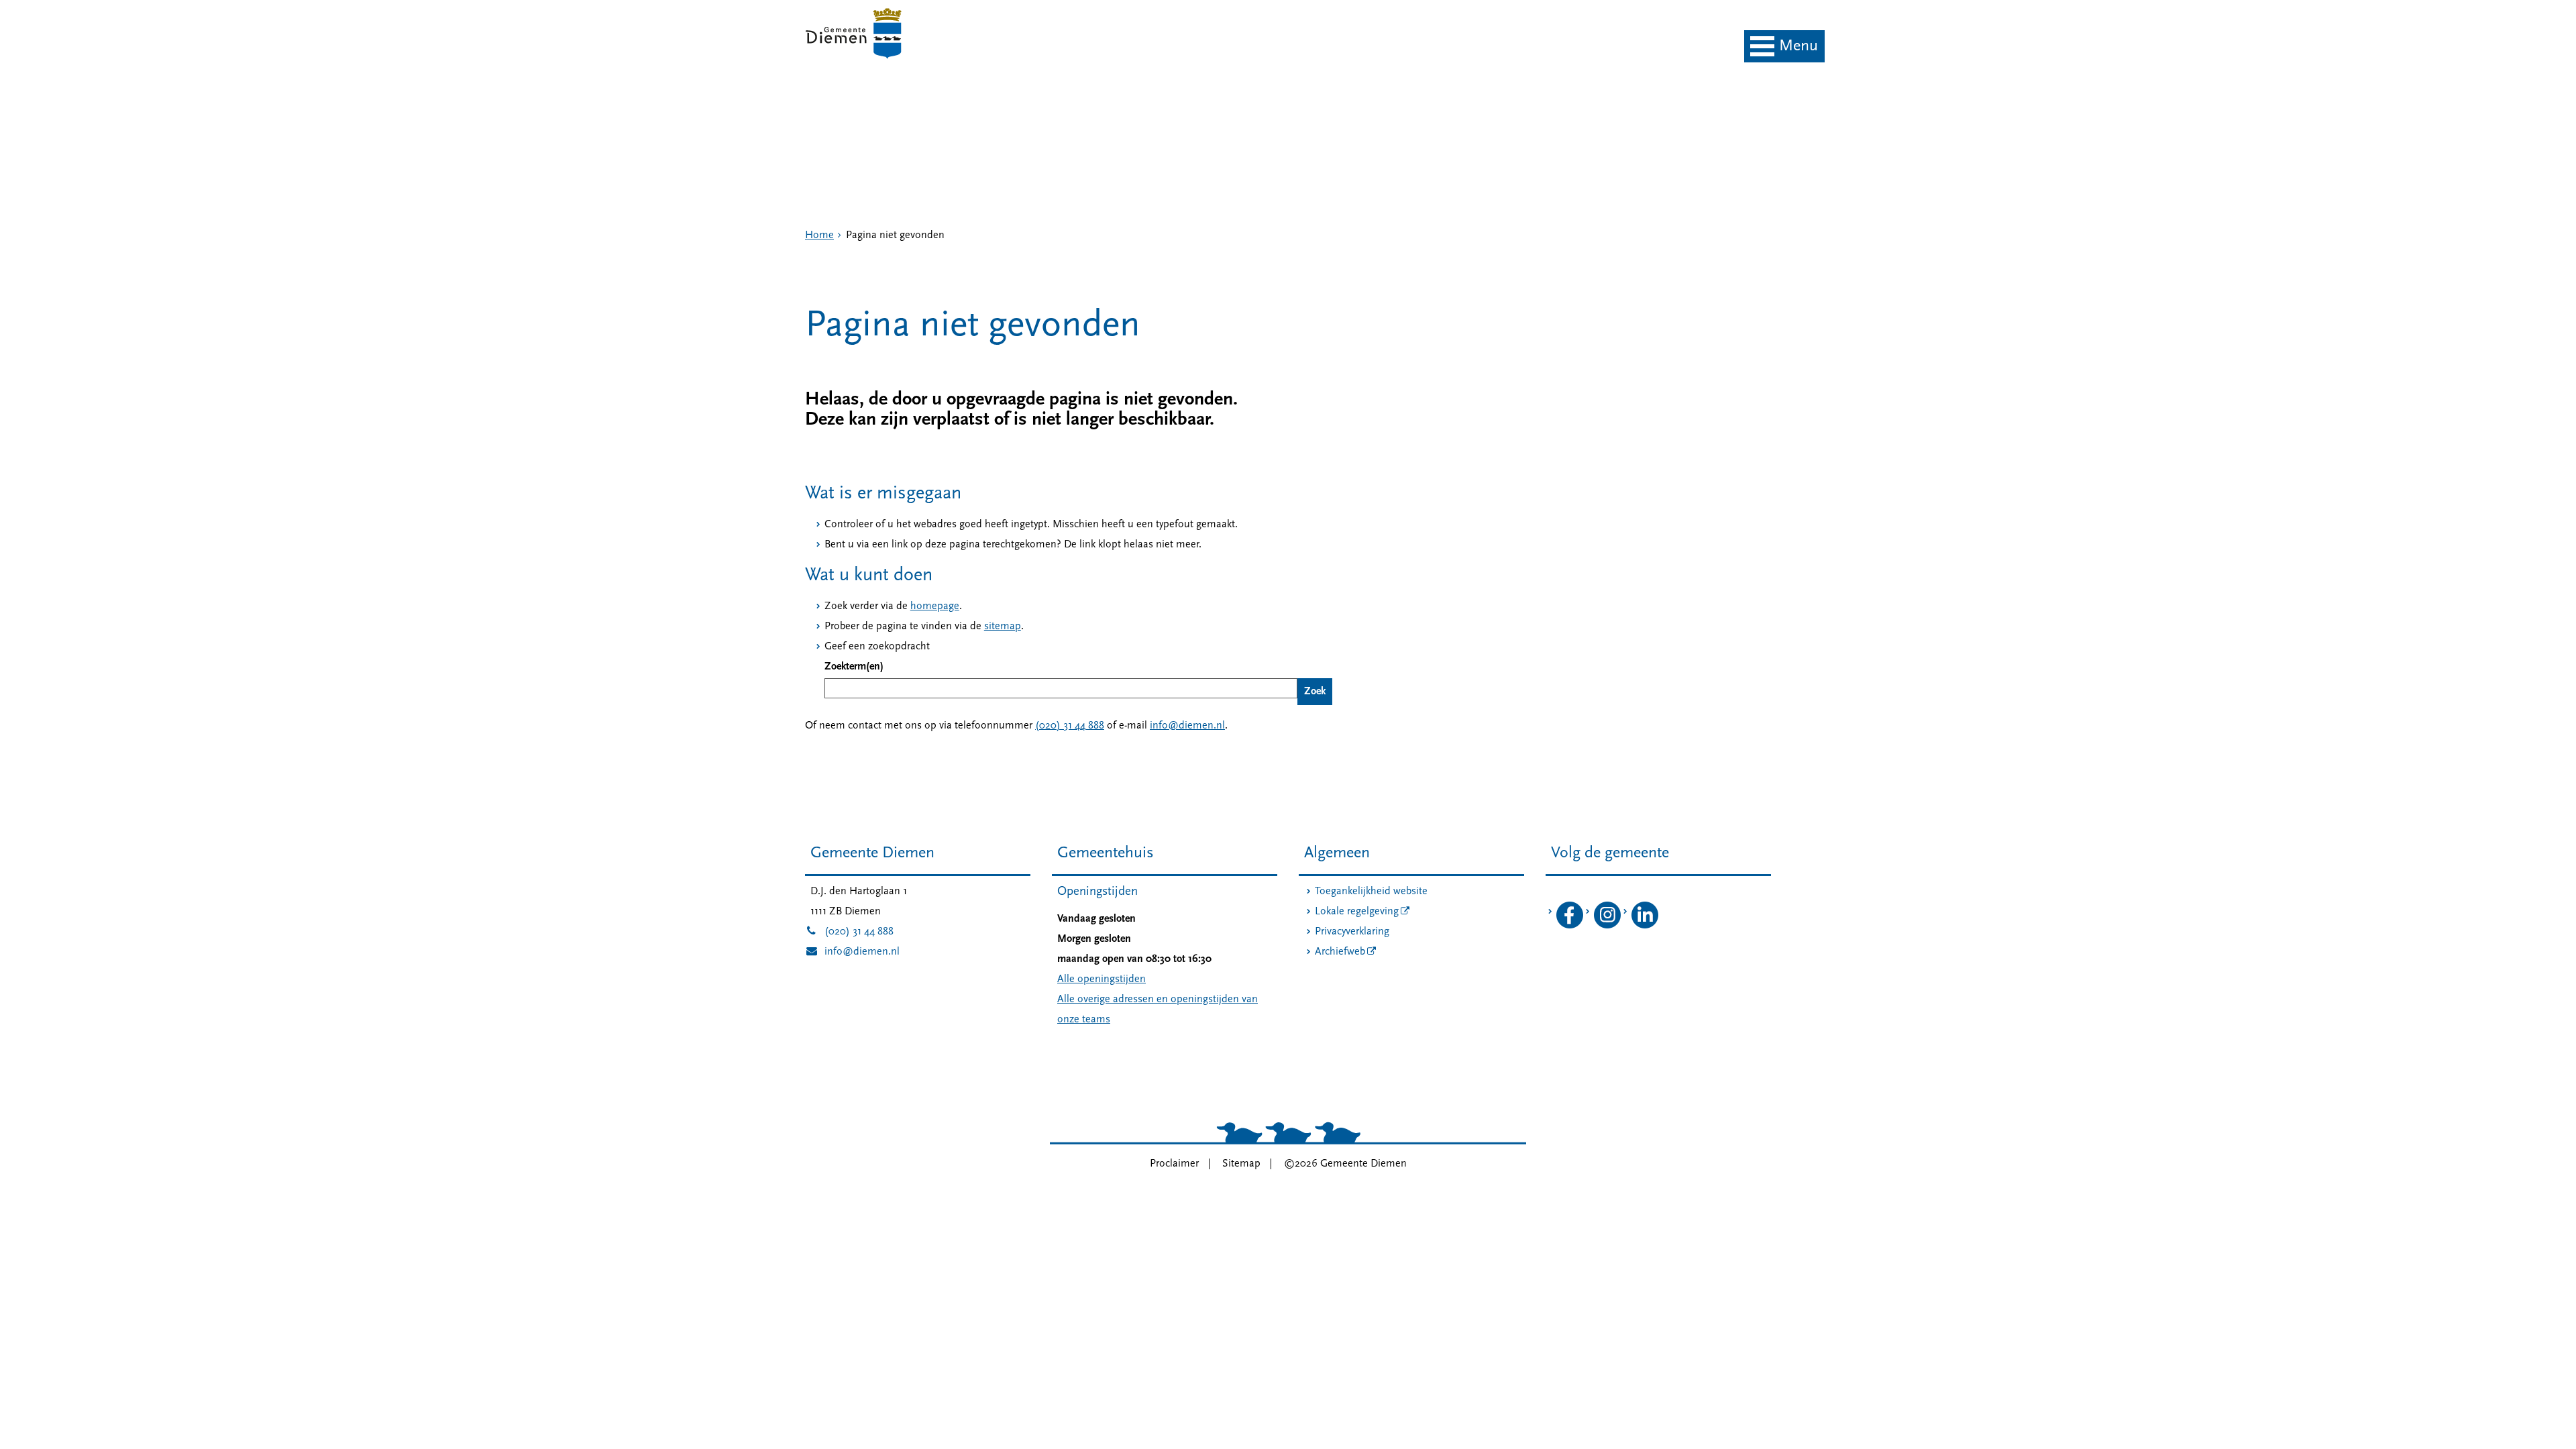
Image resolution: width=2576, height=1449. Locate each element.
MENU (1799, 46)
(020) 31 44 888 (1070, 726)
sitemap (1003, 627)
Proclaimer (1174, 1164)
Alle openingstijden (1102, 979)
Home (819, 235)
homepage (935, 606)
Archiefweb (1340, 952)
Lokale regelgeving (1357, 912)
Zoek (1315, 692)
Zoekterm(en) (854, 667)
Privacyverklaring (1352, 932)
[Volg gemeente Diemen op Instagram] (1607, 926)
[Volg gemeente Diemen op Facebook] (1570, 926)
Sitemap (1241, 1164)
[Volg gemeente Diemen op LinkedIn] (1645, 926)
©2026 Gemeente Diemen (1345, 1164)
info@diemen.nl (1187, 726)
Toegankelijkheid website (1371, 892)
